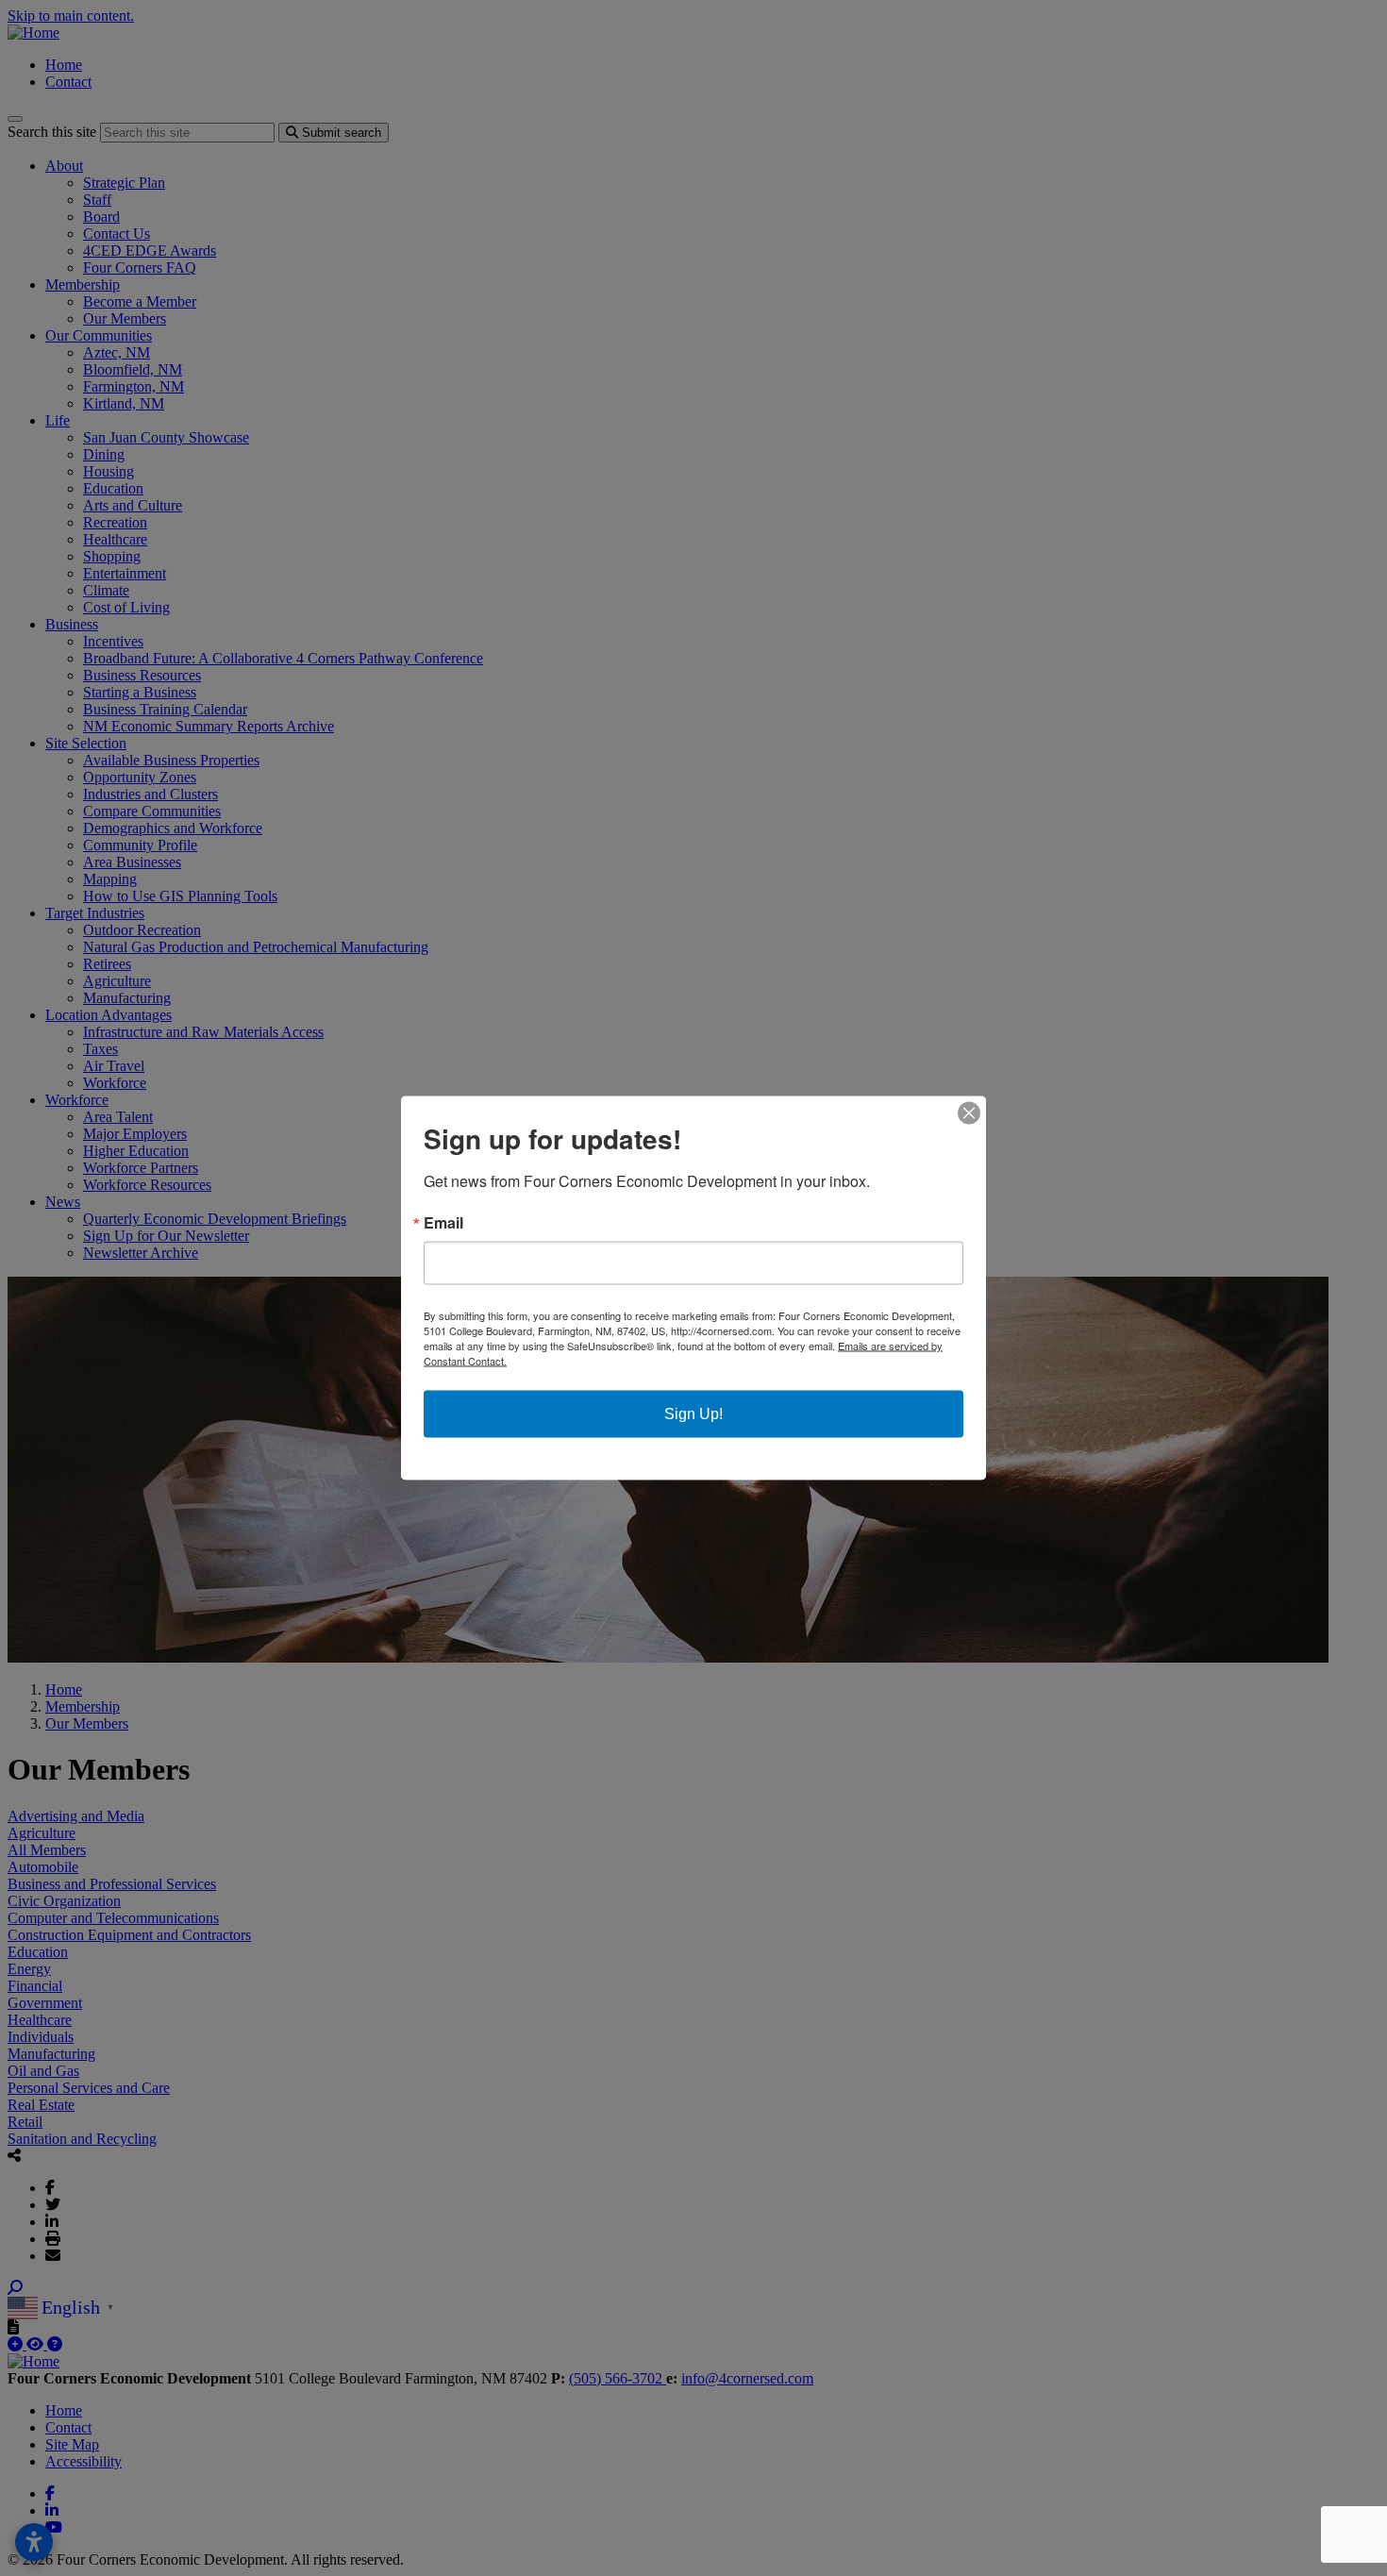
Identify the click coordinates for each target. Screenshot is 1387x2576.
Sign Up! (693, 1414)
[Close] (969, 1113)
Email (443, 1223)
